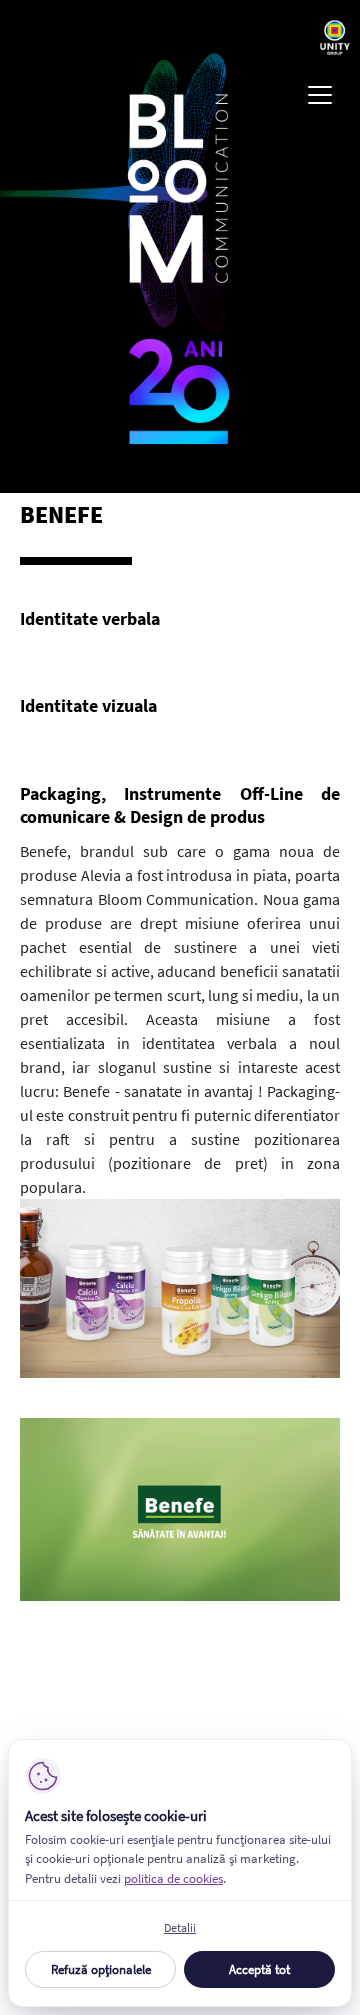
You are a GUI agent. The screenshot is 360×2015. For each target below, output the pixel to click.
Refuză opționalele (101, 1969)
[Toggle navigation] (320, 95)
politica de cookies (173, 1878)
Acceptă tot (259, 1969)
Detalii (180, 1927)
